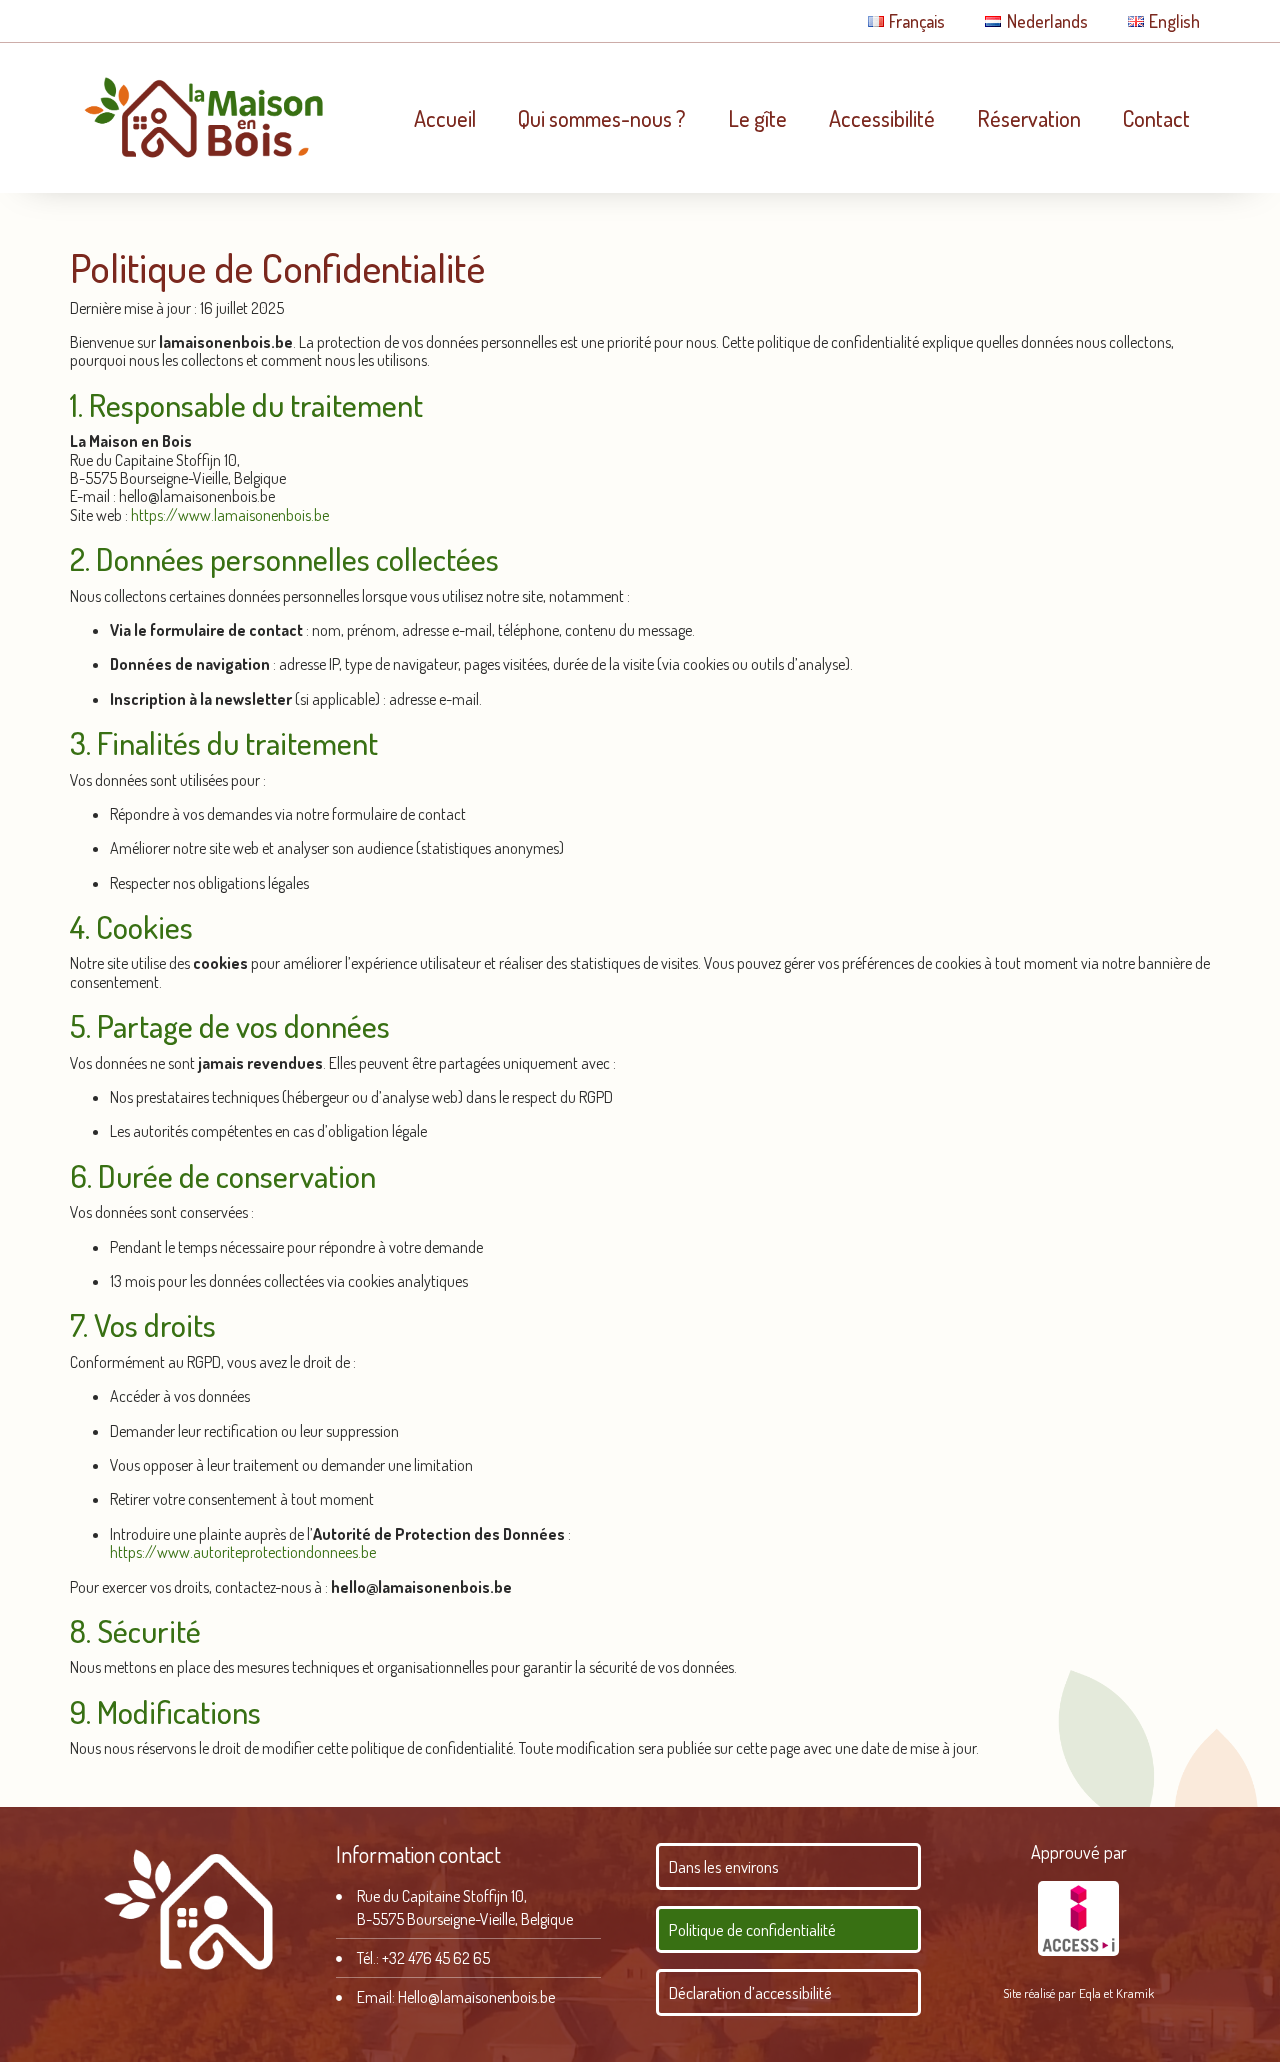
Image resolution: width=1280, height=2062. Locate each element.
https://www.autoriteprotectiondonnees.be (243, 1552)
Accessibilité (882, 118)
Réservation (1029, 118)
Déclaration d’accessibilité (750, 1992)
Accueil (445, 118)
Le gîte (757, 118)
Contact (1156, 118)
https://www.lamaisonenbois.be (230, 515)
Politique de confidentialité (752, 1929)
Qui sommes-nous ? (602, 118)
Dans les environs (724, 1866)
